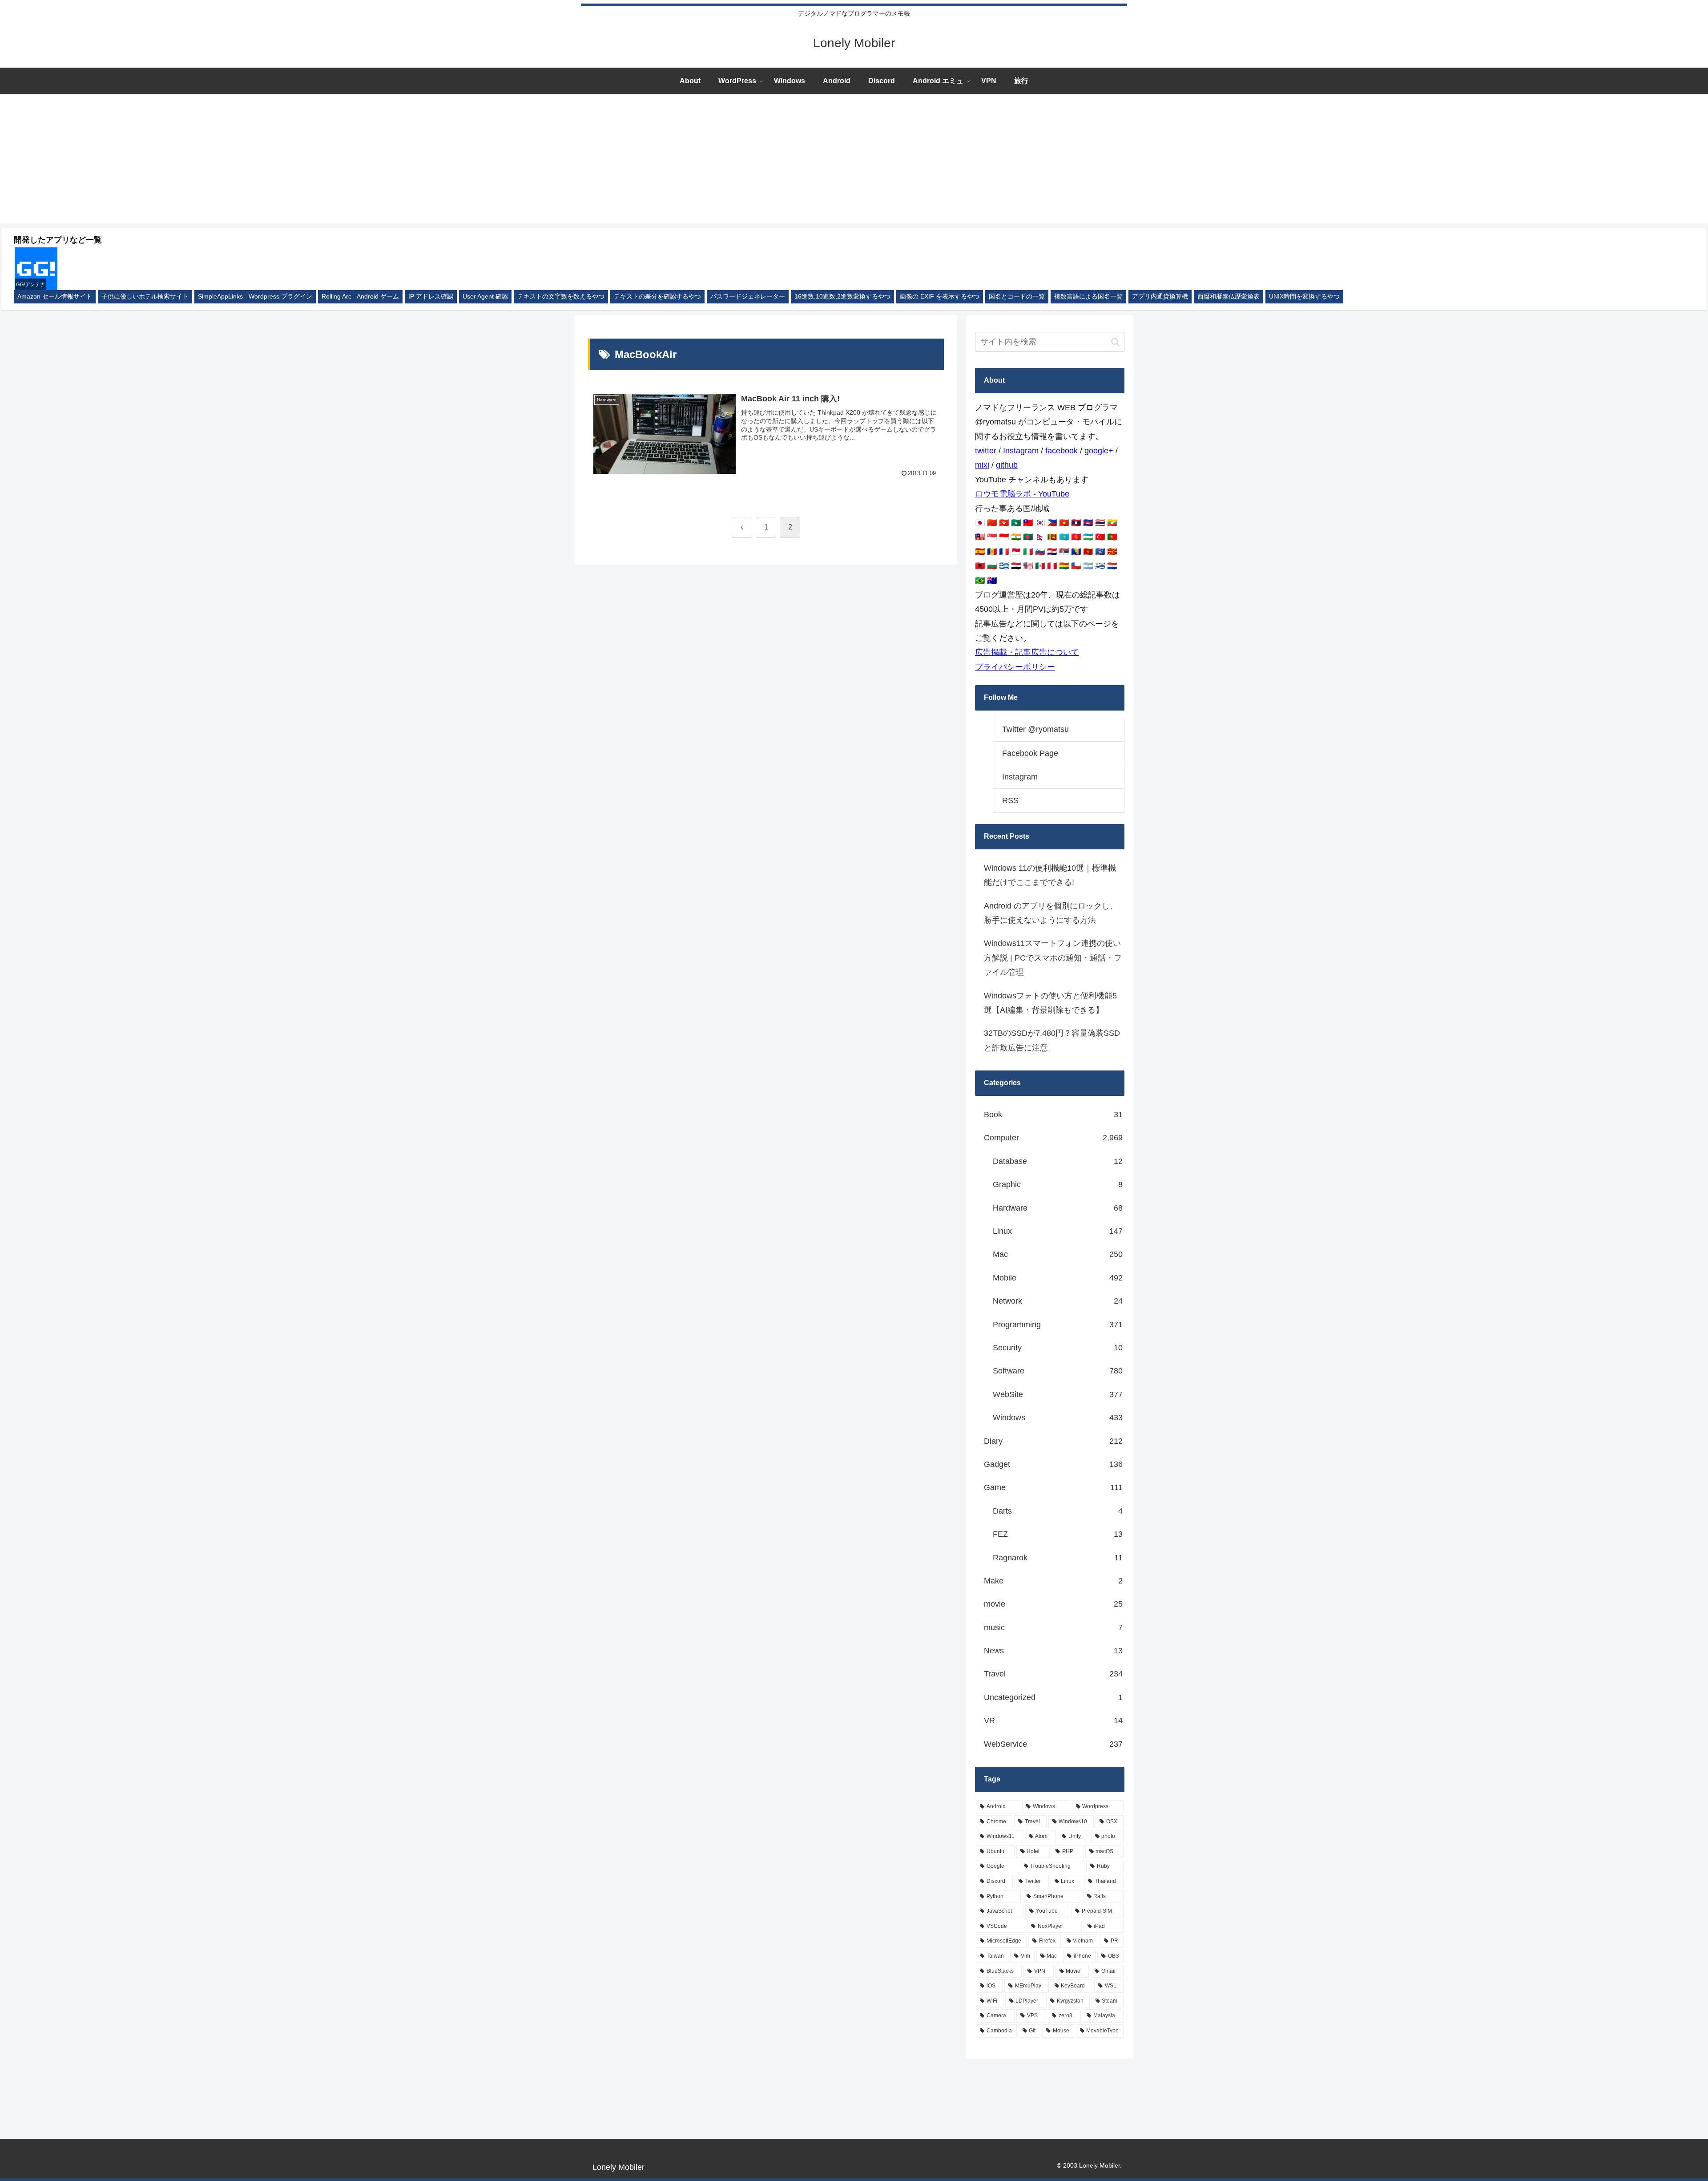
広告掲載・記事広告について (1027, 652)
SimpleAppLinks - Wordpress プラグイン (255, 297)
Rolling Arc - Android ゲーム (360, 297)
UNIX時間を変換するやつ (1304, 297)
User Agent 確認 (485, 297)
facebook (1061, 451)
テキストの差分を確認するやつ (657, 297)
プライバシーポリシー (1015, 667)
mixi (982, 465)
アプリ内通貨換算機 (1160, 297)
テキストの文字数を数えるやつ (561, 297)
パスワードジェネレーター (748, 297)
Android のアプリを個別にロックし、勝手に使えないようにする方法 (1051, 913)
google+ (1099, 451)
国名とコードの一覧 (1017, 297)
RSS (1010, 800)
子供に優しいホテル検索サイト (145, 297)
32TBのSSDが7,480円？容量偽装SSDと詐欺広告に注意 (1052, 1040)
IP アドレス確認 (431, 297)
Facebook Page (1030, 753)
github (1007, 465)
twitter (986, 451)
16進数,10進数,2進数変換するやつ (842, 297)
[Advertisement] (854, 161)
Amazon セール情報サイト (55, 297)
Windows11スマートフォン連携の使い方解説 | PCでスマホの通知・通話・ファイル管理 (1053, 958)
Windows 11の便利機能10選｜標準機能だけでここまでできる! (1050, 875)
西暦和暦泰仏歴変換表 (1229, 297)
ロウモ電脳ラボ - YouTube (1022, 494)
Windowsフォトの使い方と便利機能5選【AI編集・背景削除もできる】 (1050, 1003)
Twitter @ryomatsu (1035, 729)
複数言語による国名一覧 (1088, 297)
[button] (1115, 342)
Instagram (1021, 451)
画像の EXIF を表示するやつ (940, 297)
